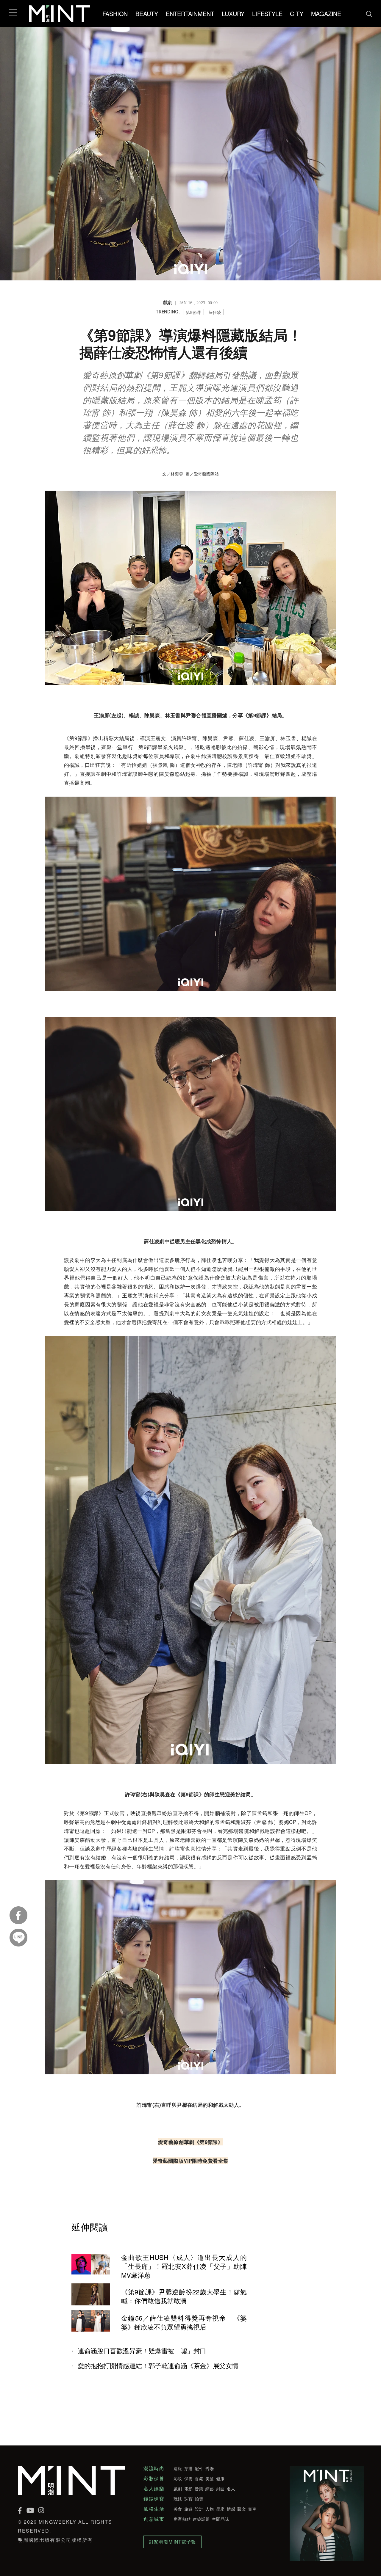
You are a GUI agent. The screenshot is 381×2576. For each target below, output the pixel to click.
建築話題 (201, 2519)
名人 (231, 2489)
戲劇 (178, 2489)
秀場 (210, 2468)
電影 (189, 2489)
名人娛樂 (154, 2489)
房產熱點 (182, 2519)
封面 (220, 2489)
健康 (220, 2478)
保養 (189, 2478)
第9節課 (193, 312)
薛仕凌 (215, 312)
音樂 (199, 2489)
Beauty (147, 14)
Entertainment (190, 14)
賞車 (252, 2509)
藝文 (242, 2509)
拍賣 (199, 2499)
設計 (199, 2509)
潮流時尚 (154, 2468)
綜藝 (210, 2489)
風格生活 (154, 2509)
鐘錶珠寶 (154, 2499)
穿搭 (189, 2468)
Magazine (326, 14)
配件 (199, 2468)
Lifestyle (267, 14)
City (296, 14)
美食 (178, 2509)
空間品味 (220, 2519)
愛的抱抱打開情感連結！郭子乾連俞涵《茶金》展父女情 (158, 2365)
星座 (220, 2509)
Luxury (233, 14)
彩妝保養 (154, 2478)
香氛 (199, 2478)
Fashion (115, 14)
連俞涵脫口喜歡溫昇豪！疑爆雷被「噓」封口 (142, 2351)
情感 (231, 2509)
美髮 (210, 2478)
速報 (178, 2468)
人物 (210, 2509)
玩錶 (178, 2499)
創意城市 (154, 2519)
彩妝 (178, 2478)
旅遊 (189, 2509)
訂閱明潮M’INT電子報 (172, 2542)
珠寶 (189, 2499)
